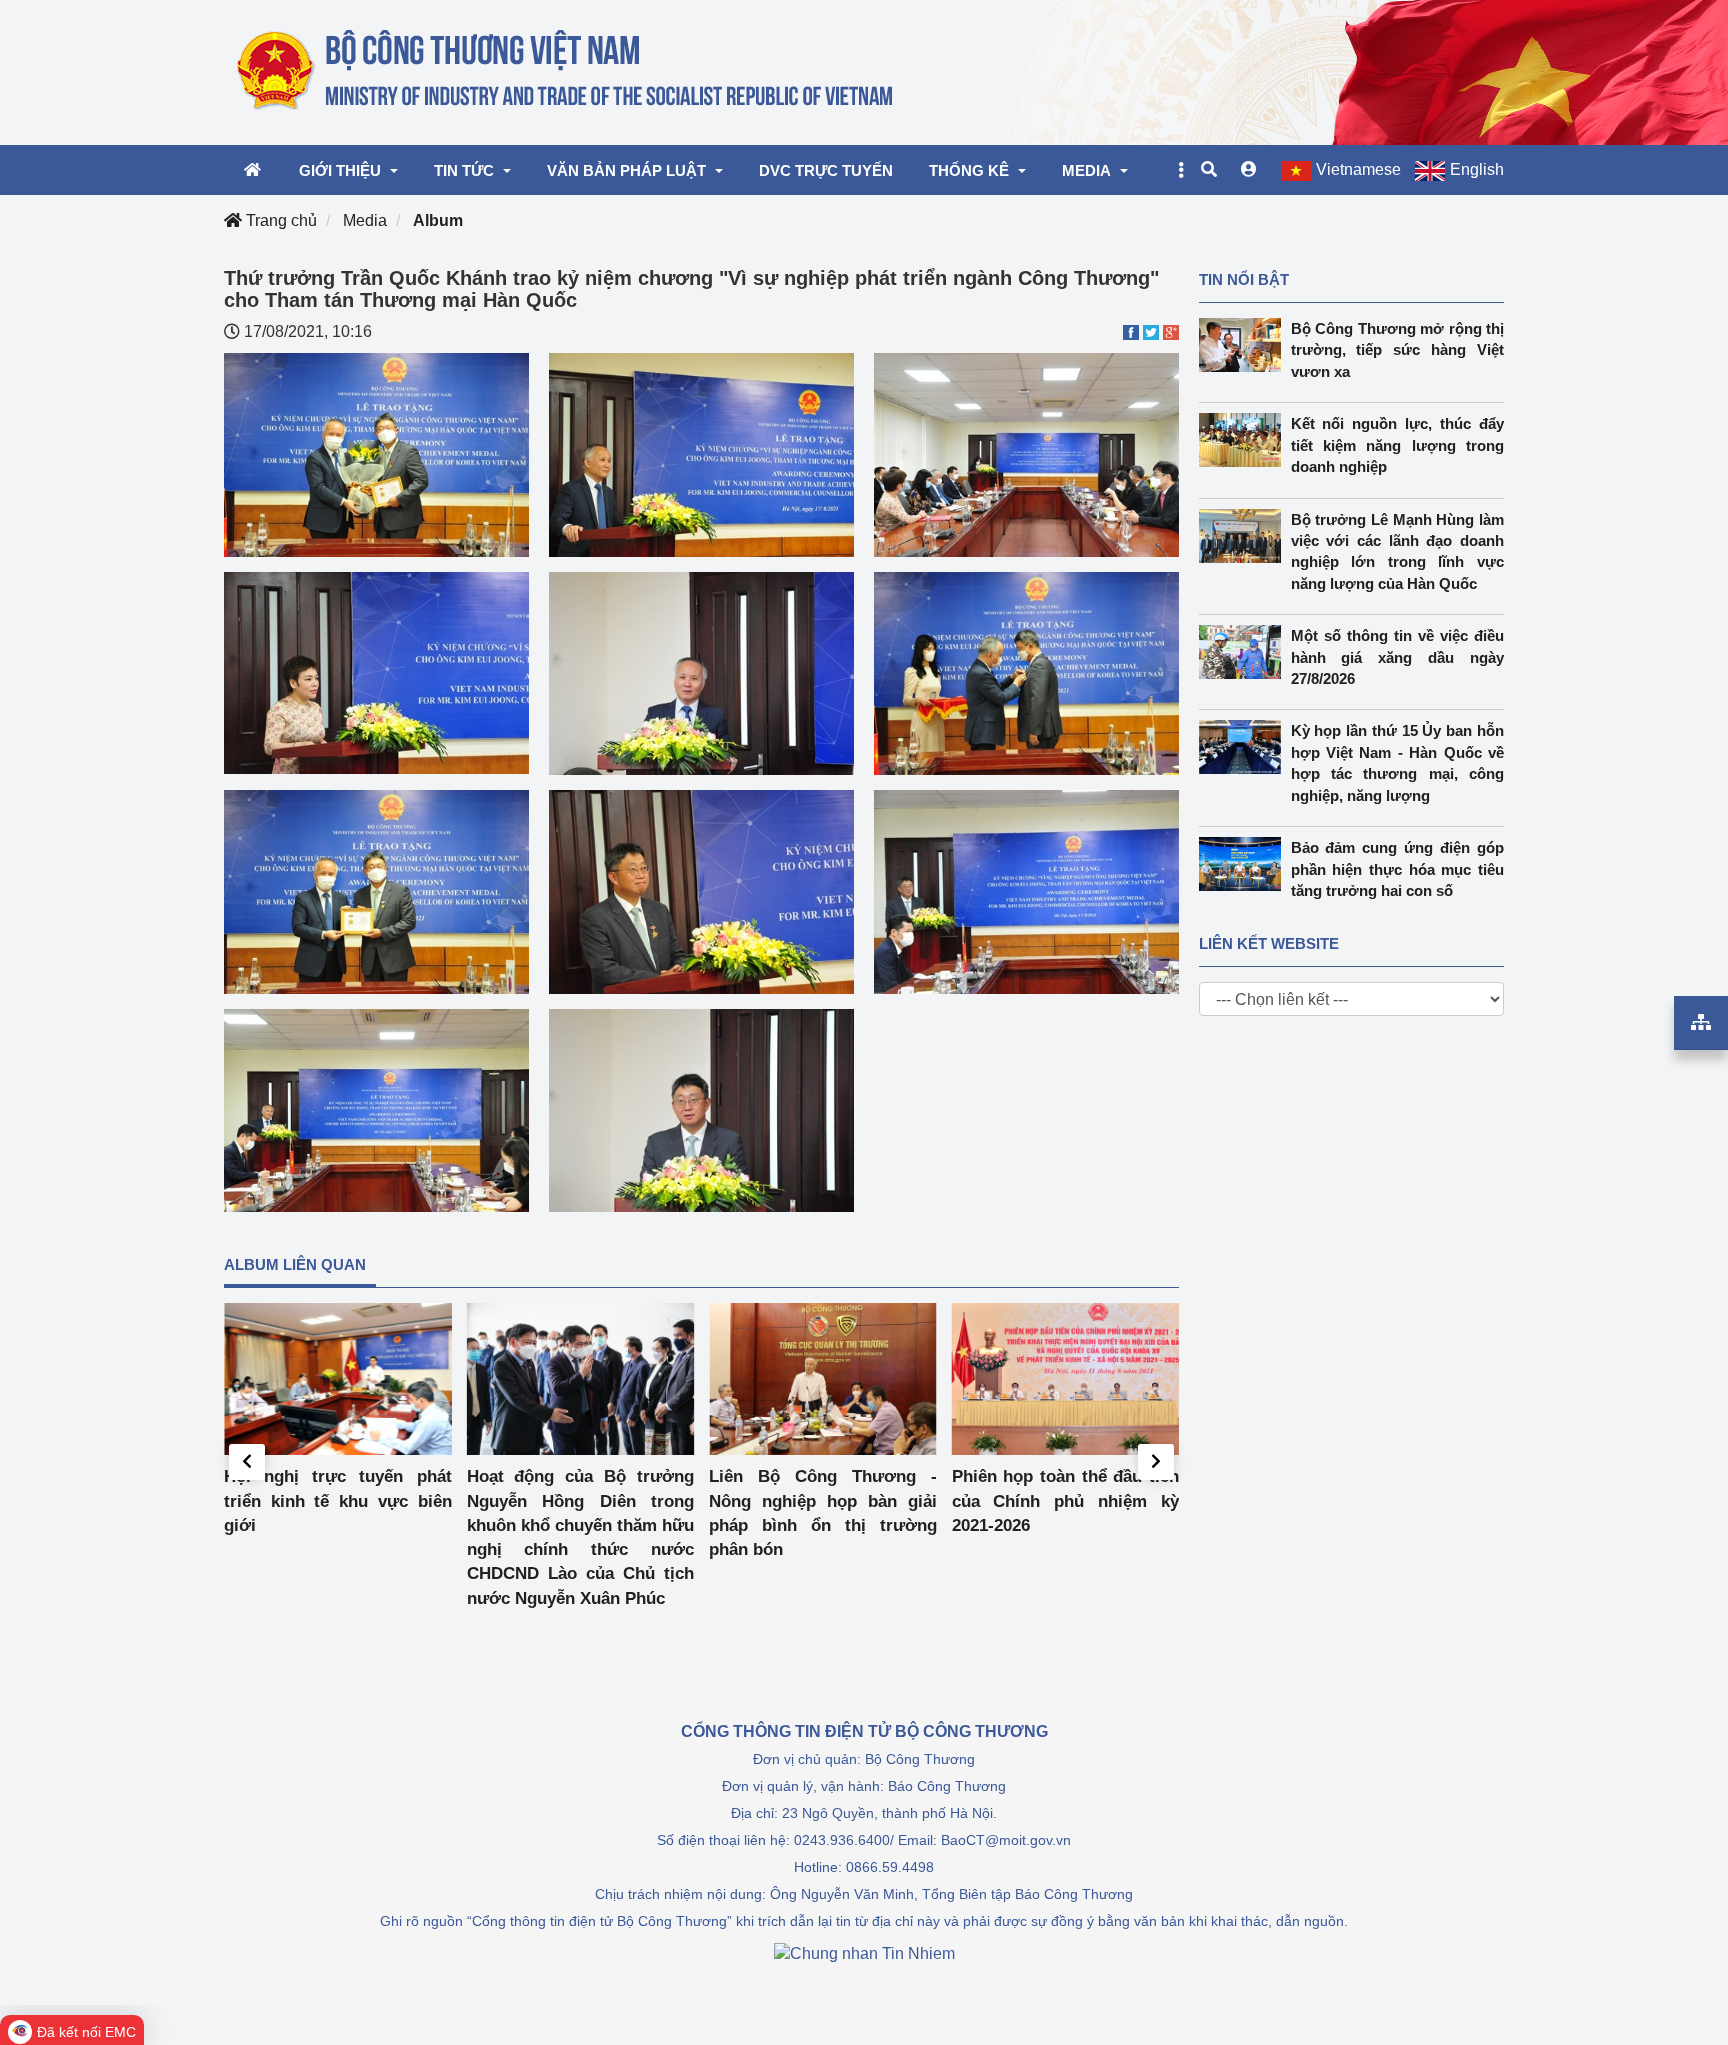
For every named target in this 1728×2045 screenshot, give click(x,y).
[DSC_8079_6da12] (376, 890)
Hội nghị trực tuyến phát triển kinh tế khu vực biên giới (338, 1501)
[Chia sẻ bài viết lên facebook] (1131, 331)
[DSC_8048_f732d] (376, 1109)
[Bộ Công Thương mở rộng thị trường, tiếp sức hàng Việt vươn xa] (1245, 345)
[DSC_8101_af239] (1026, 890)
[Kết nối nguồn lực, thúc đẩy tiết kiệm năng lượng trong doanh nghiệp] (1245, 440)
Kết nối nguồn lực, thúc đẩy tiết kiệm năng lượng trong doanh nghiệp (1398, 445)
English (1477, 169)
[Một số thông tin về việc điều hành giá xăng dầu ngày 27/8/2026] (1245, 652)
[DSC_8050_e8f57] (701, 672)
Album (438, 220)
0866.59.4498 (890, 1867)
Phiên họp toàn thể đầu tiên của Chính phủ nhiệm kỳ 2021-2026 (1066, 1501)
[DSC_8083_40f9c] (376, 453)
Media (365, 220)
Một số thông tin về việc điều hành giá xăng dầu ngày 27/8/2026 (1398, 657)
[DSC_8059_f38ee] (376, 671)
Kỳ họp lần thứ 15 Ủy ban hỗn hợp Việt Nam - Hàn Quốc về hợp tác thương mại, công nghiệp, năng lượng (1398, 762)
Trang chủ (279, 220)
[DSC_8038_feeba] (1026, 453)
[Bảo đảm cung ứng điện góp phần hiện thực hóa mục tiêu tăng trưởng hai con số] (1245, 864)
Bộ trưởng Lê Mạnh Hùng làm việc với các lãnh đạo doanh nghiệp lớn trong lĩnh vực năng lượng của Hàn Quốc (1398, 551)
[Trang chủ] (566, 71)
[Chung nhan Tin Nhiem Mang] (864, 1952)
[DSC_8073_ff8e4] (1026, 672)
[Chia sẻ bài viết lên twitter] (1151, 331)
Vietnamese (1358, 169)
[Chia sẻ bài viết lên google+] (1171, 331)
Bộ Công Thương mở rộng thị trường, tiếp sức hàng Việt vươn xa (1398, 350)
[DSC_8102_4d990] (701, 1109)
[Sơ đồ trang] (1701, 1023)
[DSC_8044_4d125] (701, 453)
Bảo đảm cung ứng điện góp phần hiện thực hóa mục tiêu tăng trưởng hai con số (1398, 869)
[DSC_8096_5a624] (701, 890)
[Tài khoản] (1249, 170)
